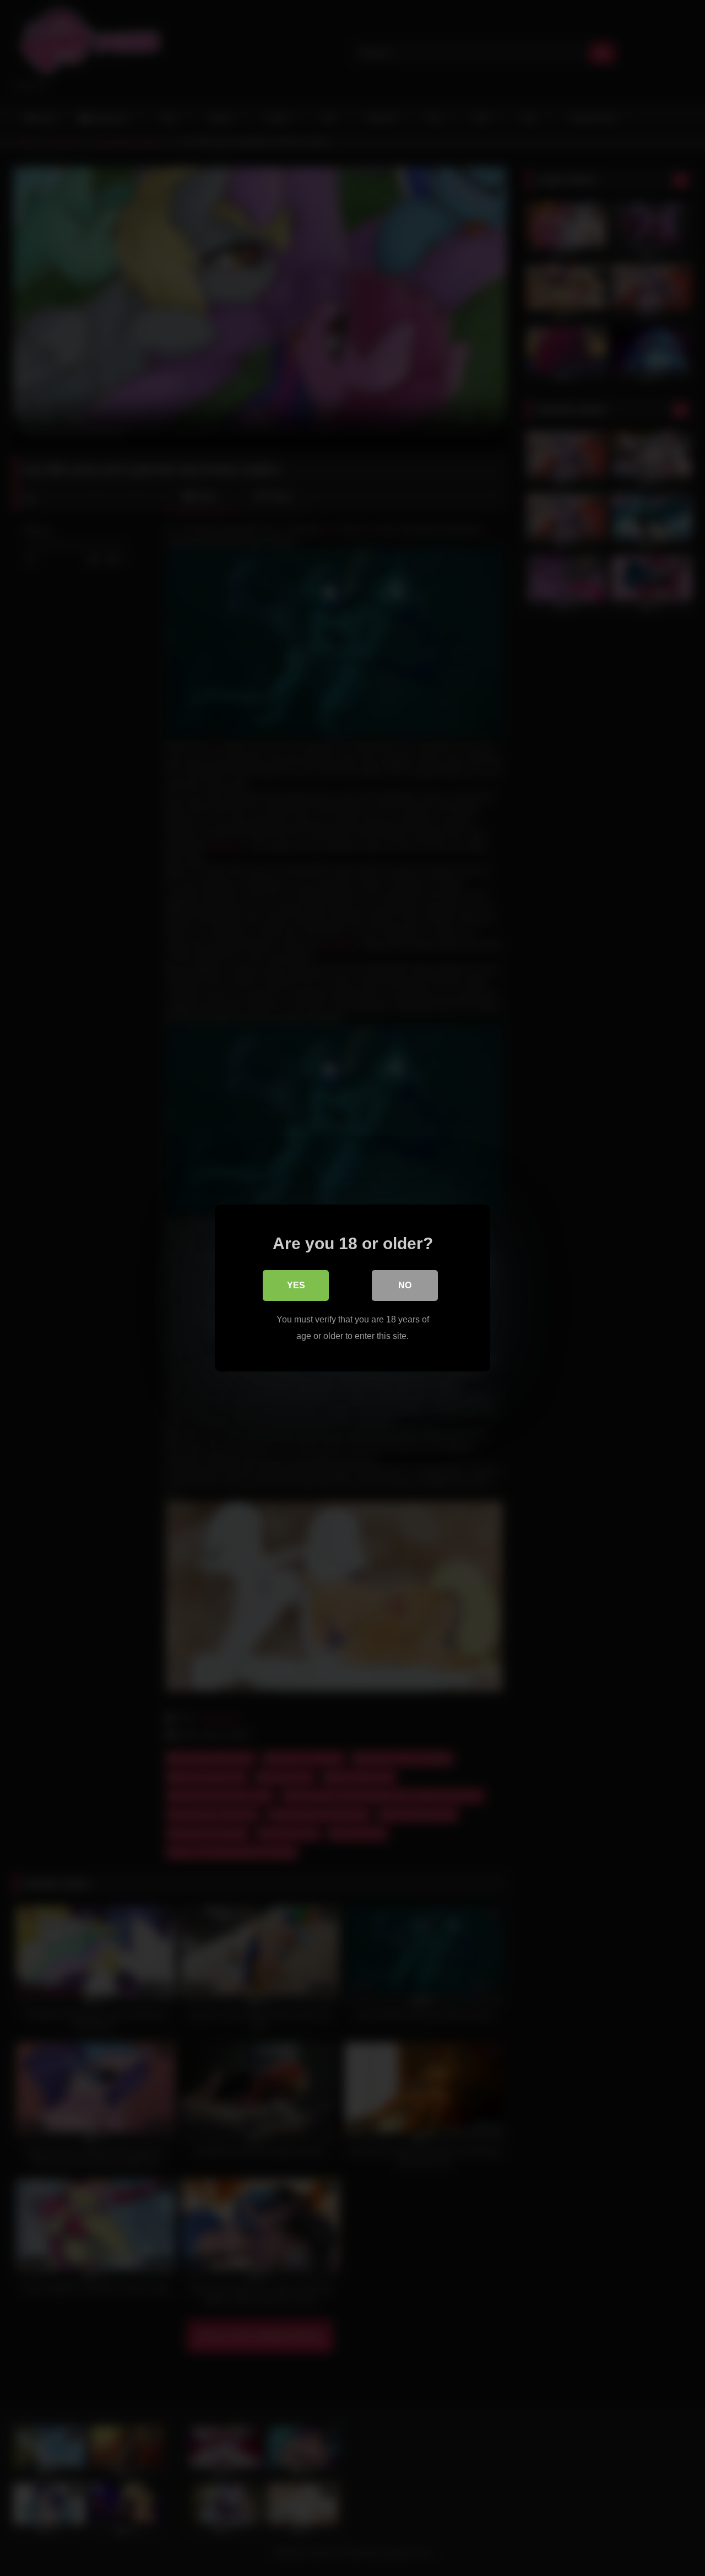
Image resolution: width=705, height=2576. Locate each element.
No (405, 1285)
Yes (296, 1285)
